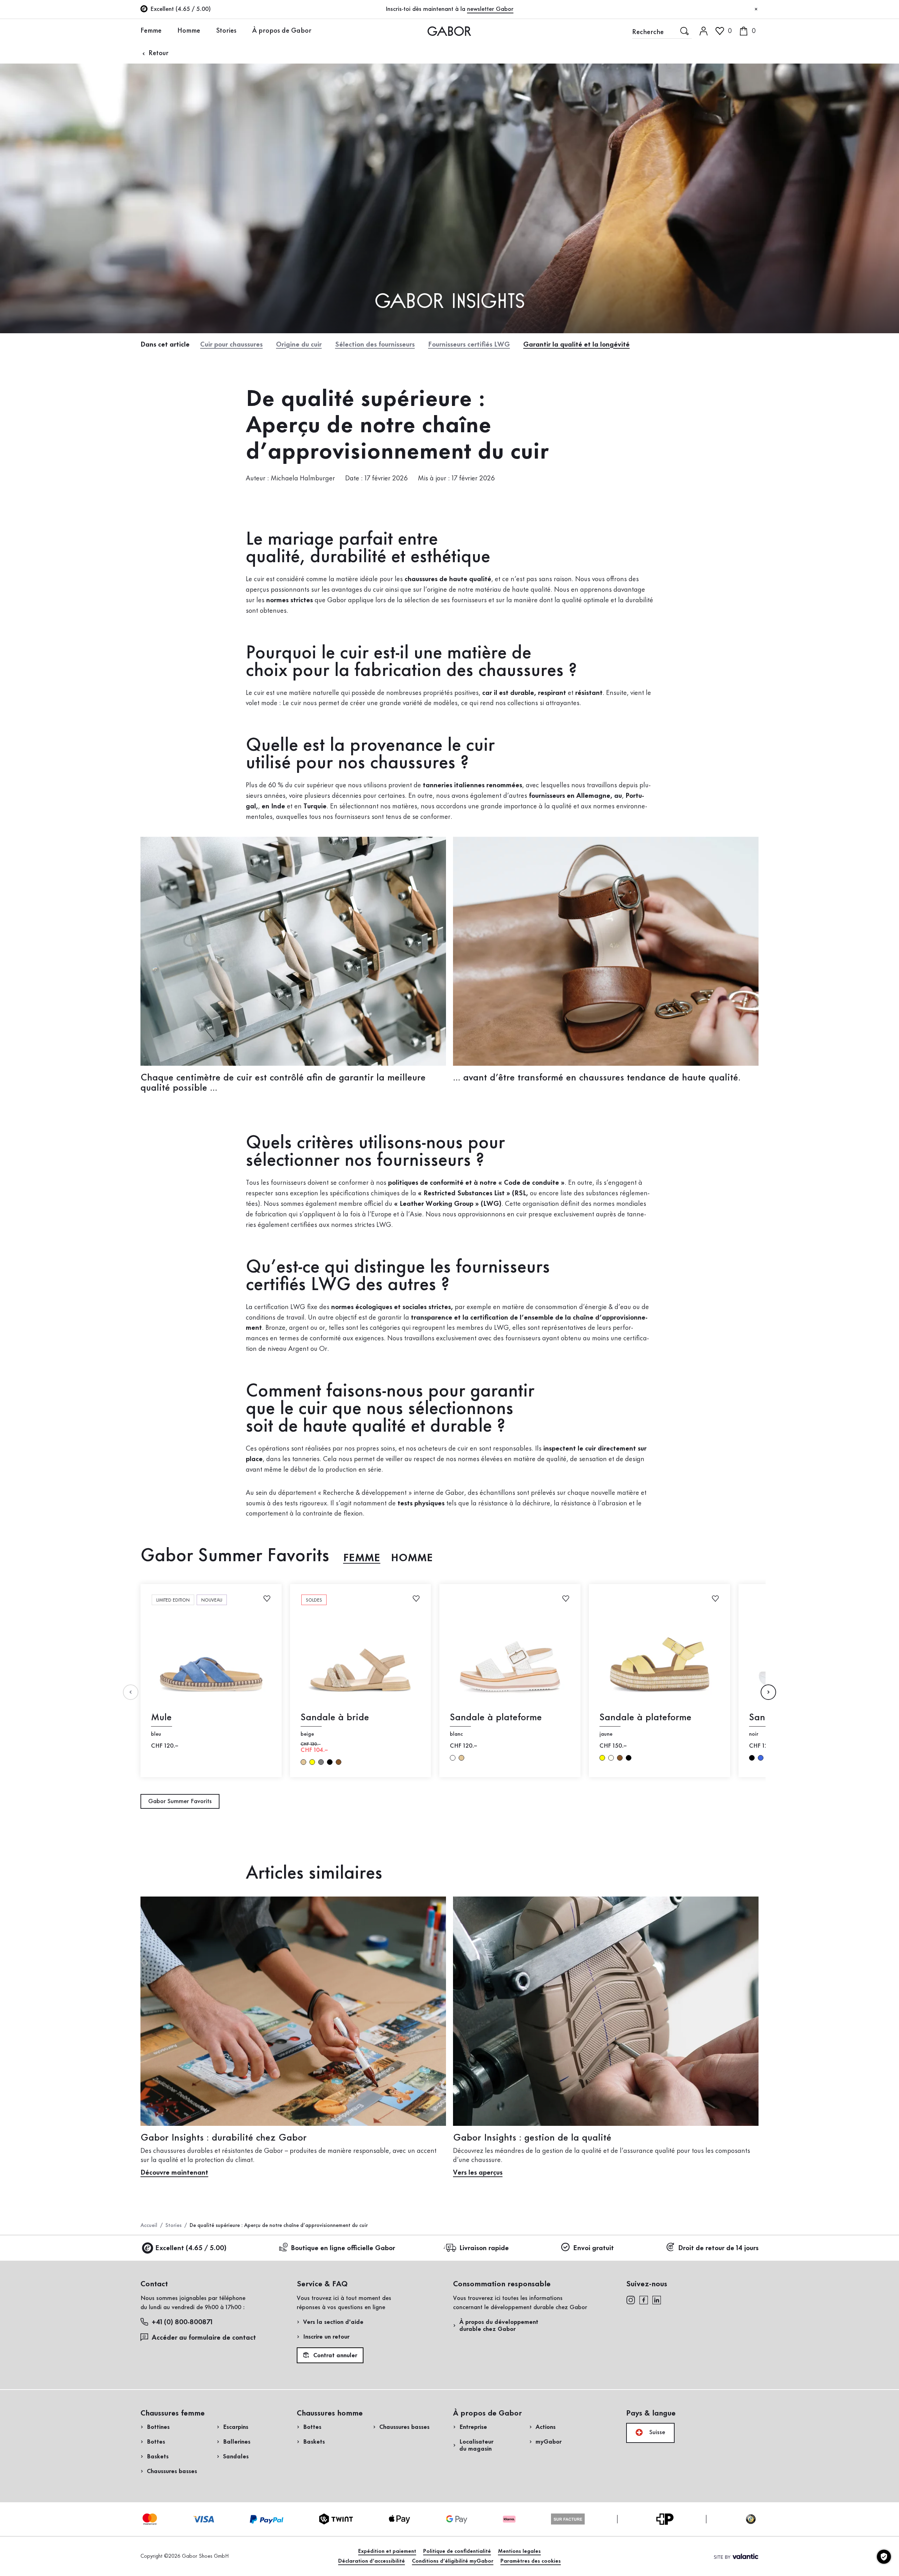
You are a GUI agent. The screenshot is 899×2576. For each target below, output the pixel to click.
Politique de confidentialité (457, 2551)
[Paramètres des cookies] (884, 2557)
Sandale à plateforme (496, 1718)
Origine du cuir (299, 345)
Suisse (656, 2432)
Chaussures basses (172, 2471)
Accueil (149, 2226)
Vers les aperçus (478, 2173)
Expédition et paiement (387, 2551)
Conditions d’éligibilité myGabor (453, 2561)
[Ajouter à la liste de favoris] (267, 1598)
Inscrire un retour (326, 2337)
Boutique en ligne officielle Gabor (343, 2248)
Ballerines (237, 2442)
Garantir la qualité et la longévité (576, 345)
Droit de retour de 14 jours (718, 2248)
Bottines (158, 2427)
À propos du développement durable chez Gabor (499, 2326)
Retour (158, 53)
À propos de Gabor (282, 31)
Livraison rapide (484, 2248)
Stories (226, 31)
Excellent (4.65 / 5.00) (191, 2248)
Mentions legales (519, 2551)
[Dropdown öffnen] (167, 31)
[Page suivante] (768, 1692)
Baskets (158, 2457)
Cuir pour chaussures (231, 345)
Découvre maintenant (174, 2173)
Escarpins (236, 2427)
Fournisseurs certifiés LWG (469, 345)
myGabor (549, 2442)
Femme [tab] (362, 1558)
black (330, 1762)
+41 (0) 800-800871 (182, 2322)
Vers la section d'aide (333, 2322)
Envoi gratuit (593, 2248)
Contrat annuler (334, 2355)
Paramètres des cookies (531, 2561)
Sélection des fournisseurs (375, 345)
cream (611, 1758)
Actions (546, 2427)
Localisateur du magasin (476, 2445)
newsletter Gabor (490, 9)
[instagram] (631, 2300)
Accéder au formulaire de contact (204, 2338)
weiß (453, 1758)
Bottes (156, 2442)
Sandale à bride (335, 1718)
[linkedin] (657, 2300)
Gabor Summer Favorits (180, 1801)
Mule (161, 1718)
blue (761, 1758)
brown (339, 1762)
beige (303, 1762)
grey (321, 1762)
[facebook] (644, 2300)
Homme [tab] (412, 1558)
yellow (312, 1762)
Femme (151, 31)
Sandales (236, 2457)
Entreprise (473, 2427)
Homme (189, 31)
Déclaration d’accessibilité (372, 2561)
